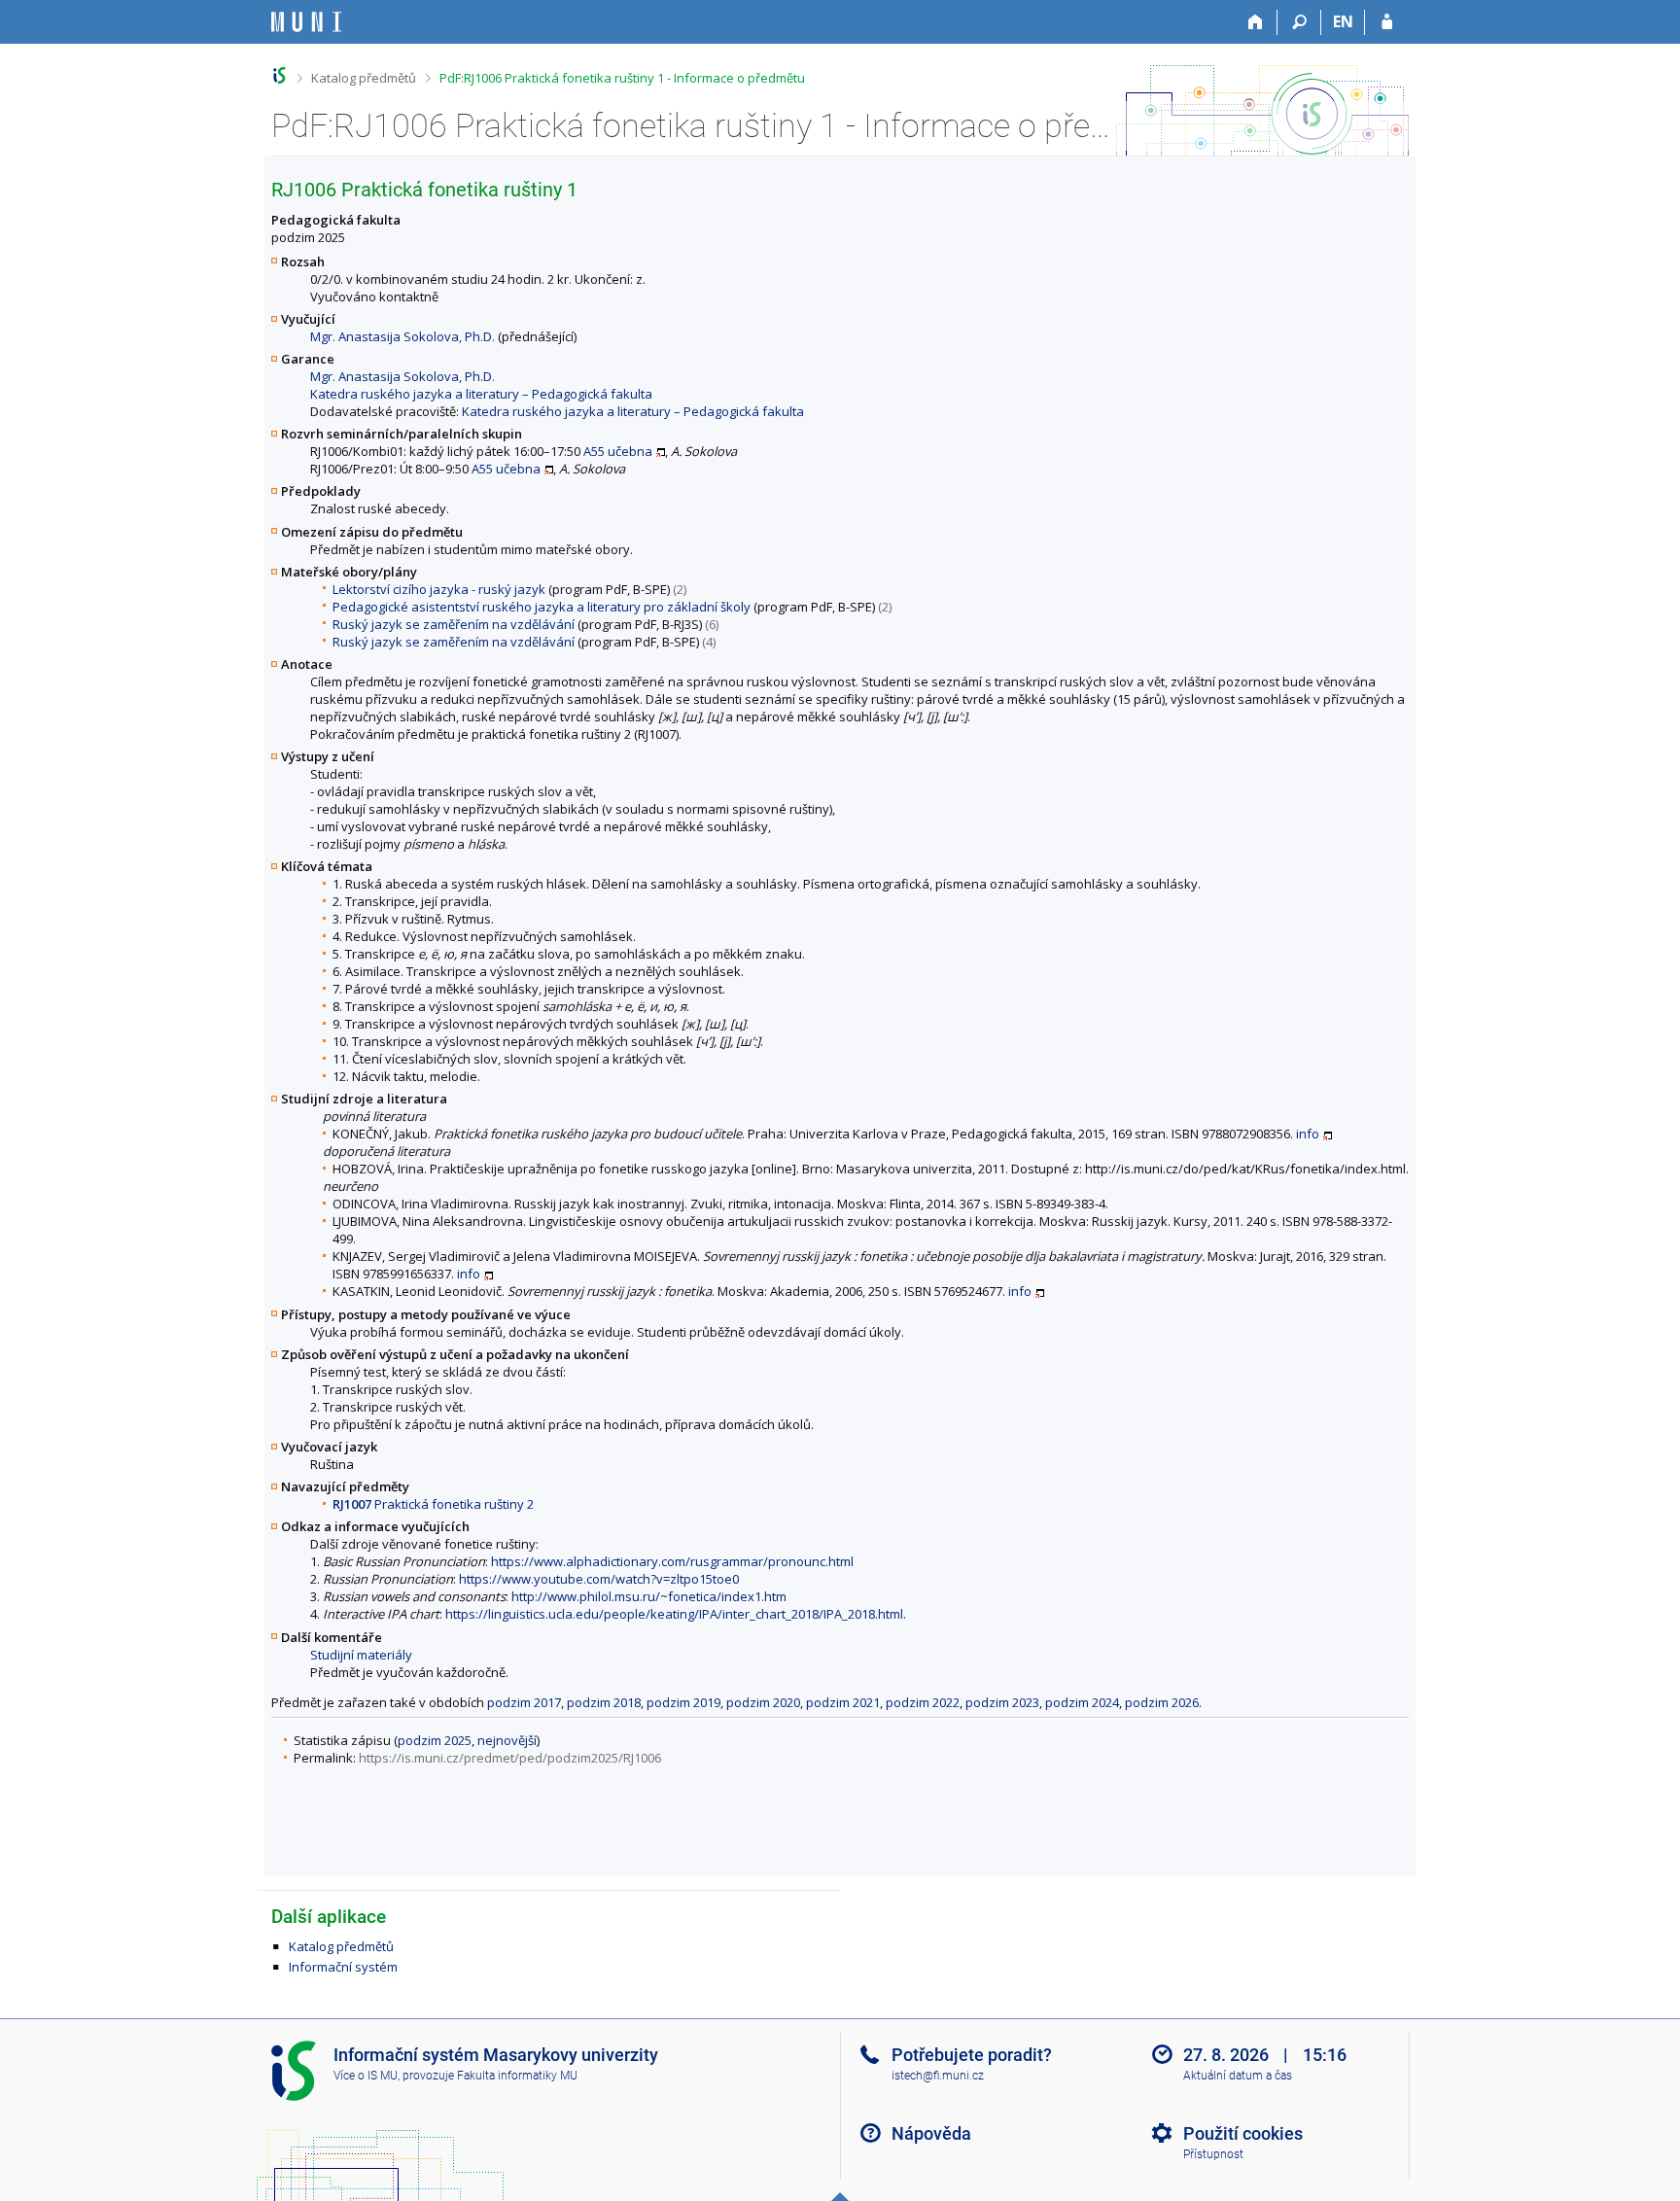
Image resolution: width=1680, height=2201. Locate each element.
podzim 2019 (683, 1702)
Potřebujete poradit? (972, 2055)
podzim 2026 (1162, 1702)
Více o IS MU (366, 2076)
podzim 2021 (843, 1702)
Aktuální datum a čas (1238, 2076)
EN (1343, 21)
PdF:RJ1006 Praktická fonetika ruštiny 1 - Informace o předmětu (622, 78)
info (1308, 1134)
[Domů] (1256, 22)
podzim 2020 (763, 1702)
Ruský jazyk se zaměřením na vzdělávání (454, 624)
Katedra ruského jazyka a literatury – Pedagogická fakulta (481, 394)
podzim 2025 (435, 1740)
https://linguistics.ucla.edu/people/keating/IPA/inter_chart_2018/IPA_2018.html (674, 1614)
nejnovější (507, 1740)
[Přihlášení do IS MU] (1387, 22)
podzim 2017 (524, 1702)
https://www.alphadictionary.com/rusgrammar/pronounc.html (672, 1561)
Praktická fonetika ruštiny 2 (433, 1504)
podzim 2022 (923, 1702)
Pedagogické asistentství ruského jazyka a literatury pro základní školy (542, 607)
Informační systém (343, 1967)
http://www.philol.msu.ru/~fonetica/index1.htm (649, 1596)
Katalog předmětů (364, 78)
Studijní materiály (361, 1655)
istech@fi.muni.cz (938, 2076)
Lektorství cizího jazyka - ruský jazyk (439, 589)
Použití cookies (1243, 2133)
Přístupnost (1213, 2154)
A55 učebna (618, 451)
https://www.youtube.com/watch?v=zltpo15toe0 (599, 1579)
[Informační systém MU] (280, 75)
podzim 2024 (1082, 1702)
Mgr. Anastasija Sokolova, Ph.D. (402, 336)
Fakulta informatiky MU (517, 2076)
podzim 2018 (604, 1702)
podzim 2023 (1002, 1702)
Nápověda (931, 2133)
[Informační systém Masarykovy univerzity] (306, 22)
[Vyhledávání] (1299, 22)
